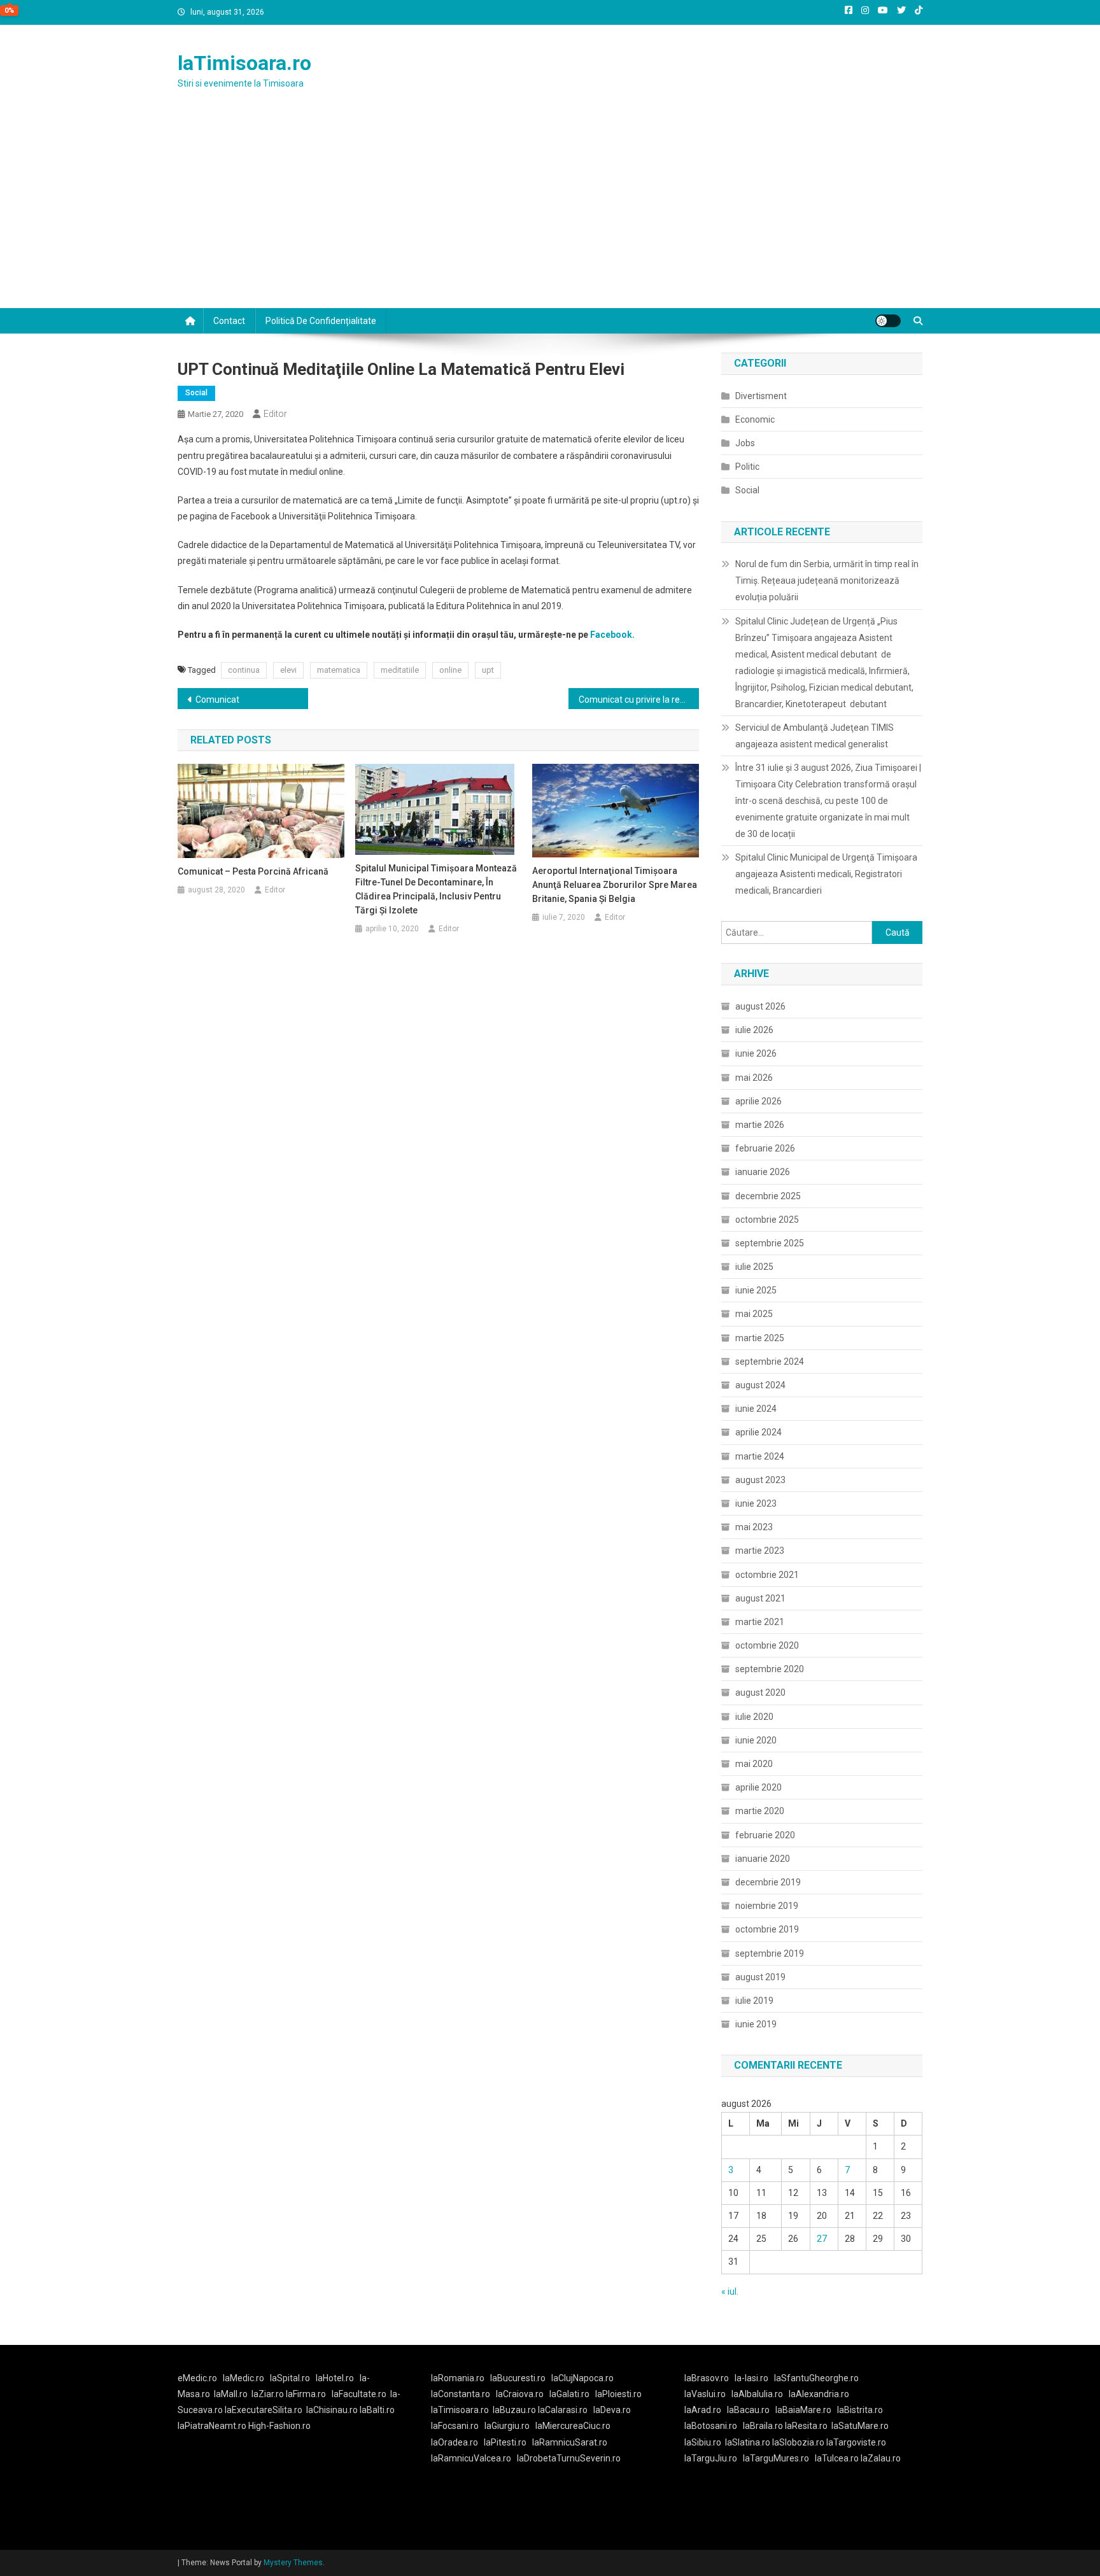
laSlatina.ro (748, 2442)
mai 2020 (754, 1764)
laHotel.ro (335, 2378)
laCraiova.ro (520, 2394)
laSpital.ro (290, 2378)
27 (822, 2239)
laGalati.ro (569, 2394)
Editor (275, 414)
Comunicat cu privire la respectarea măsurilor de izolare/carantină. (639, 700)
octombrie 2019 (767, 1929)
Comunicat (217, 700)
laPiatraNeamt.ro (212, 2426)
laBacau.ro (748, 2410)
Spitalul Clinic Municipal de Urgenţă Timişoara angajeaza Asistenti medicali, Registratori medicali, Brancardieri (826, 874)
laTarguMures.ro (776, 2458)
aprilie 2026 (758, 1101)
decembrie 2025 (768, 1196)
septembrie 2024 (770, 1362)
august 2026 (760, 1006)
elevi (288, 670)
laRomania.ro (458, 2378)
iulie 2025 (754, 1267)
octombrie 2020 (767, 1645)
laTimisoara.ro (244, 63)
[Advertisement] (550, 213)
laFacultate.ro (359, 2394)
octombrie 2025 (767, 1220)
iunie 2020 (756, 1740)
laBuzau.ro (515, 2410)
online (450, 670)
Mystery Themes (293, 2563)
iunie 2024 (756, 1409)
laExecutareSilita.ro (264, 2410)
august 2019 (760, 1977)
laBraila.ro (763, 2426)
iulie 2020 (754, 1717)
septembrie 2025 (770, 1243)
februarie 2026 (765, 1148)
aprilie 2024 (758, 1432)
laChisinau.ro (332, 2410)
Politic (747, 467)
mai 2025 (754, 1314)
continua (244, 670)
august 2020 (760, 1693)
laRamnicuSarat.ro (570, 2442)
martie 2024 (760, 1456)
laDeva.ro (612, 2410)
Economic (755, 419)
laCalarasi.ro (563, 2410)
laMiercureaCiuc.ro (573, 2426)
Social (196, 393)
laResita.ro (806, 2426)
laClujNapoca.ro (582, 2378)
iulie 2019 (754, 2001)
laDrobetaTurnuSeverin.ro (569, 2458)
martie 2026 (760, 1125)
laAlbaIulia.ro (757, 2394)
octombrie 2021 (767, 1575)
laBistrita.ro (860, 2410)
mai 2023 (754, 1527)
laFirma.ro (306, 2394)
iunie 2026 (756, 1053)
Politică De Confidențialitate (321, 321)
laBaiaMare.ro (803, 2410)
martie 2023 (760, 1551)
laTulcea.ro (838, 2458)
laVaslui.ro (708, 2394)
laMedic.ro (244, 2378)
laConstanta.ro (461, 2394)
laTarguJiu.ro (714, 2458)
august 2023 (760, 1480)
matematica (339, 670)
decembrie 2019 (768, 1882)
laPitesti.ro (505, 2442)
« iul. (730, 2291)
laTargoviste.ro (856, 2442)
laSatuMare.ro (860, 2426)
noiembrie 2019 (767, 1906)
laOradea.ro (455, 2442)
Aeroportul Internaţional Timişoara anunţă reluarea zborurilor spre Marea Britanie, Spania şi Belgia (615, 885)
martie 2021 (760, 1622)
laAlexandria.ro (819, 2394)
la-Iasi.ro (751, 2378)
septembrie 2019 (770, 1953)
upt (488, 670)
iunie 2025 (756, 1290)
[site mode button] (888, 321)
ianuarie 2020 (763, 1859)
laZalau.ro (881, 2458)
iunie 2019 (756, 2024)
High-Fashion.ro (279, 2426)
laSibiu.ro (703, 2442)
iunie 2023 (756, 1503)
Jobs (745, 443)
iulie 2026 (754, 1030)
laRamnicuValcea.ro (471, 2458)
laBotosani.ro (711, 2426)
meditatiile (400, 670)
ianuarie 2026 (763, 1172)
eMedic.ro (197, 2378)
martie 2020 (760, 1811)
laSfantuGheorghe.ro (816, 2378)
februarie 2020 (765, 1835)
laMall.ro (231, 2394)
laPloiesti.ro (618, 2394)
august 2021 (760, 1598)
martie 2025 (760, 1338)
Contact (229, 321)
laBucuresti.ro (518, 2378)
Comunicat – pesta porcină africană (253, 871)
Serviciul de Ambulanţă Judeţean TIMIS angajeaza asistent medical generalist (814, 736)
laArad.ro (703, 2410)
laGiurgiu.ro (510, 2426)
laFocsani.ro (455, 2426)
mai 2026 (754, 1078)
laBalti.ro (377, 2410)
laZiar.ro (269, 2394)
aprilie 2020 (758, 1787)
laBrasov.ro (707, 2378)
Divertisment (761, 396)
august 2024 (760, 1385)
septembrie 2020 (770, 1669)
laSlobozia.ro (798, 2442)
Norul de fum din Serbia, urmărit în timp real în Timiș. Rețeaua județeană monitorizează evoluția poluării (827, 581)
